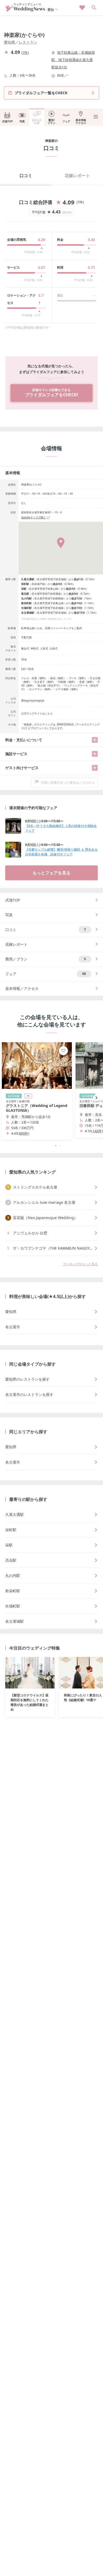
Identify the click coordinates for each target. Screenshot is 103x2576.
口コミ (26, 176)
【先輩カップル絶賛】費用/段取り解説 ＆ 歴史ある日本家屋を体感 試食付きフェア (61, 852)
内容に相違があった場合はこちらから (68, 782)
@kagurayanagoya (33, 700)
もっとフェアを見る (51, 873)
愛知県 (10, 42)
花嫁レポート (77, 176)
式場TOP (7, 121)
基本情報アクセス (81, 121)
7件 (25, 53)
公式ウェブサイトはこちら (37, 713)
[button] (51, 1146)
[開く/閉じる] (95, 740)
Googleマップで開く (34, 517)
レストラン (28, 42)
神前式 (35, 648)
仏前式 (54, 648)
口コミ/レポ (37, 121)
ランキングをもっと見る (80, 1264)
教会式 (25, 648)
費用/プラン (51, 121)
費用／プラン (46, 959)
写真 (22, 121)
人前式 (44, 648)
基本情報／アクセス (22, 988)
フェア (66, 121)
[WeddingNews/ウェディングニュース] (25, 9)
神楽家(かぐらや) (24, 35)
